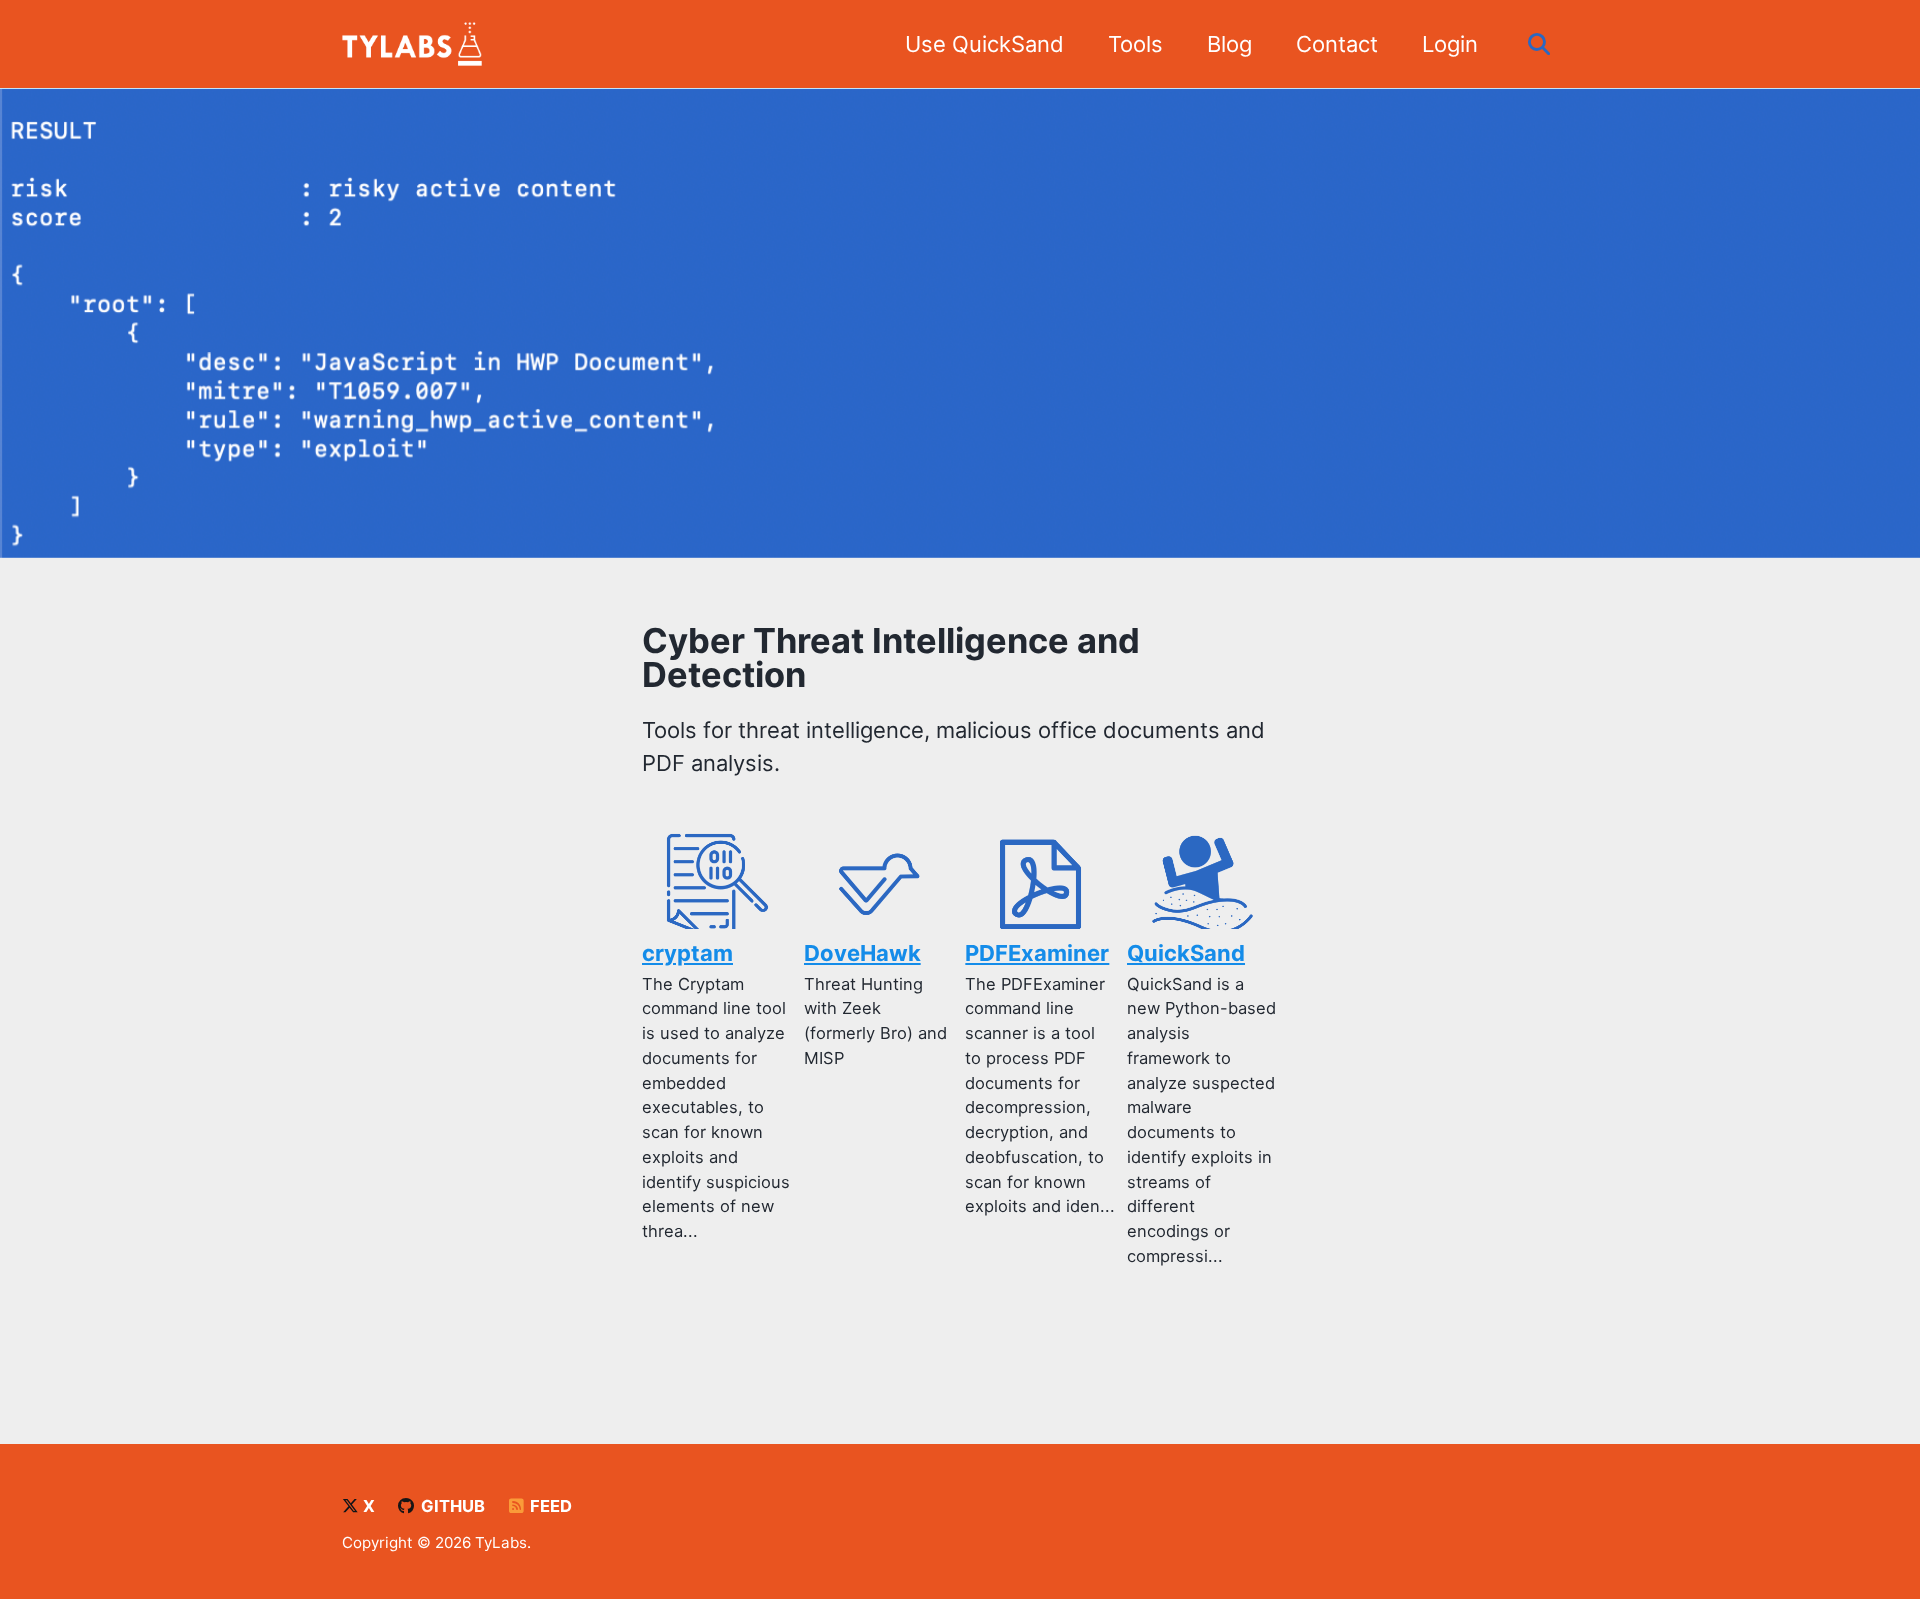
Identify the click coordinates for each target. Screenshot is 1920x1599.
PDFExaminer (1037, 953)
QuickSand (1186, 953)
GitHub (451, 1506)
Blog (1229, 44)
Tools (1135, 44)
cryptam (687, 953)
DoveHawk (862, 953)
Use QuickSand (984, 44)
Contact (1337, 44)
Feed (549, 1506)
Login (1450, 44)
